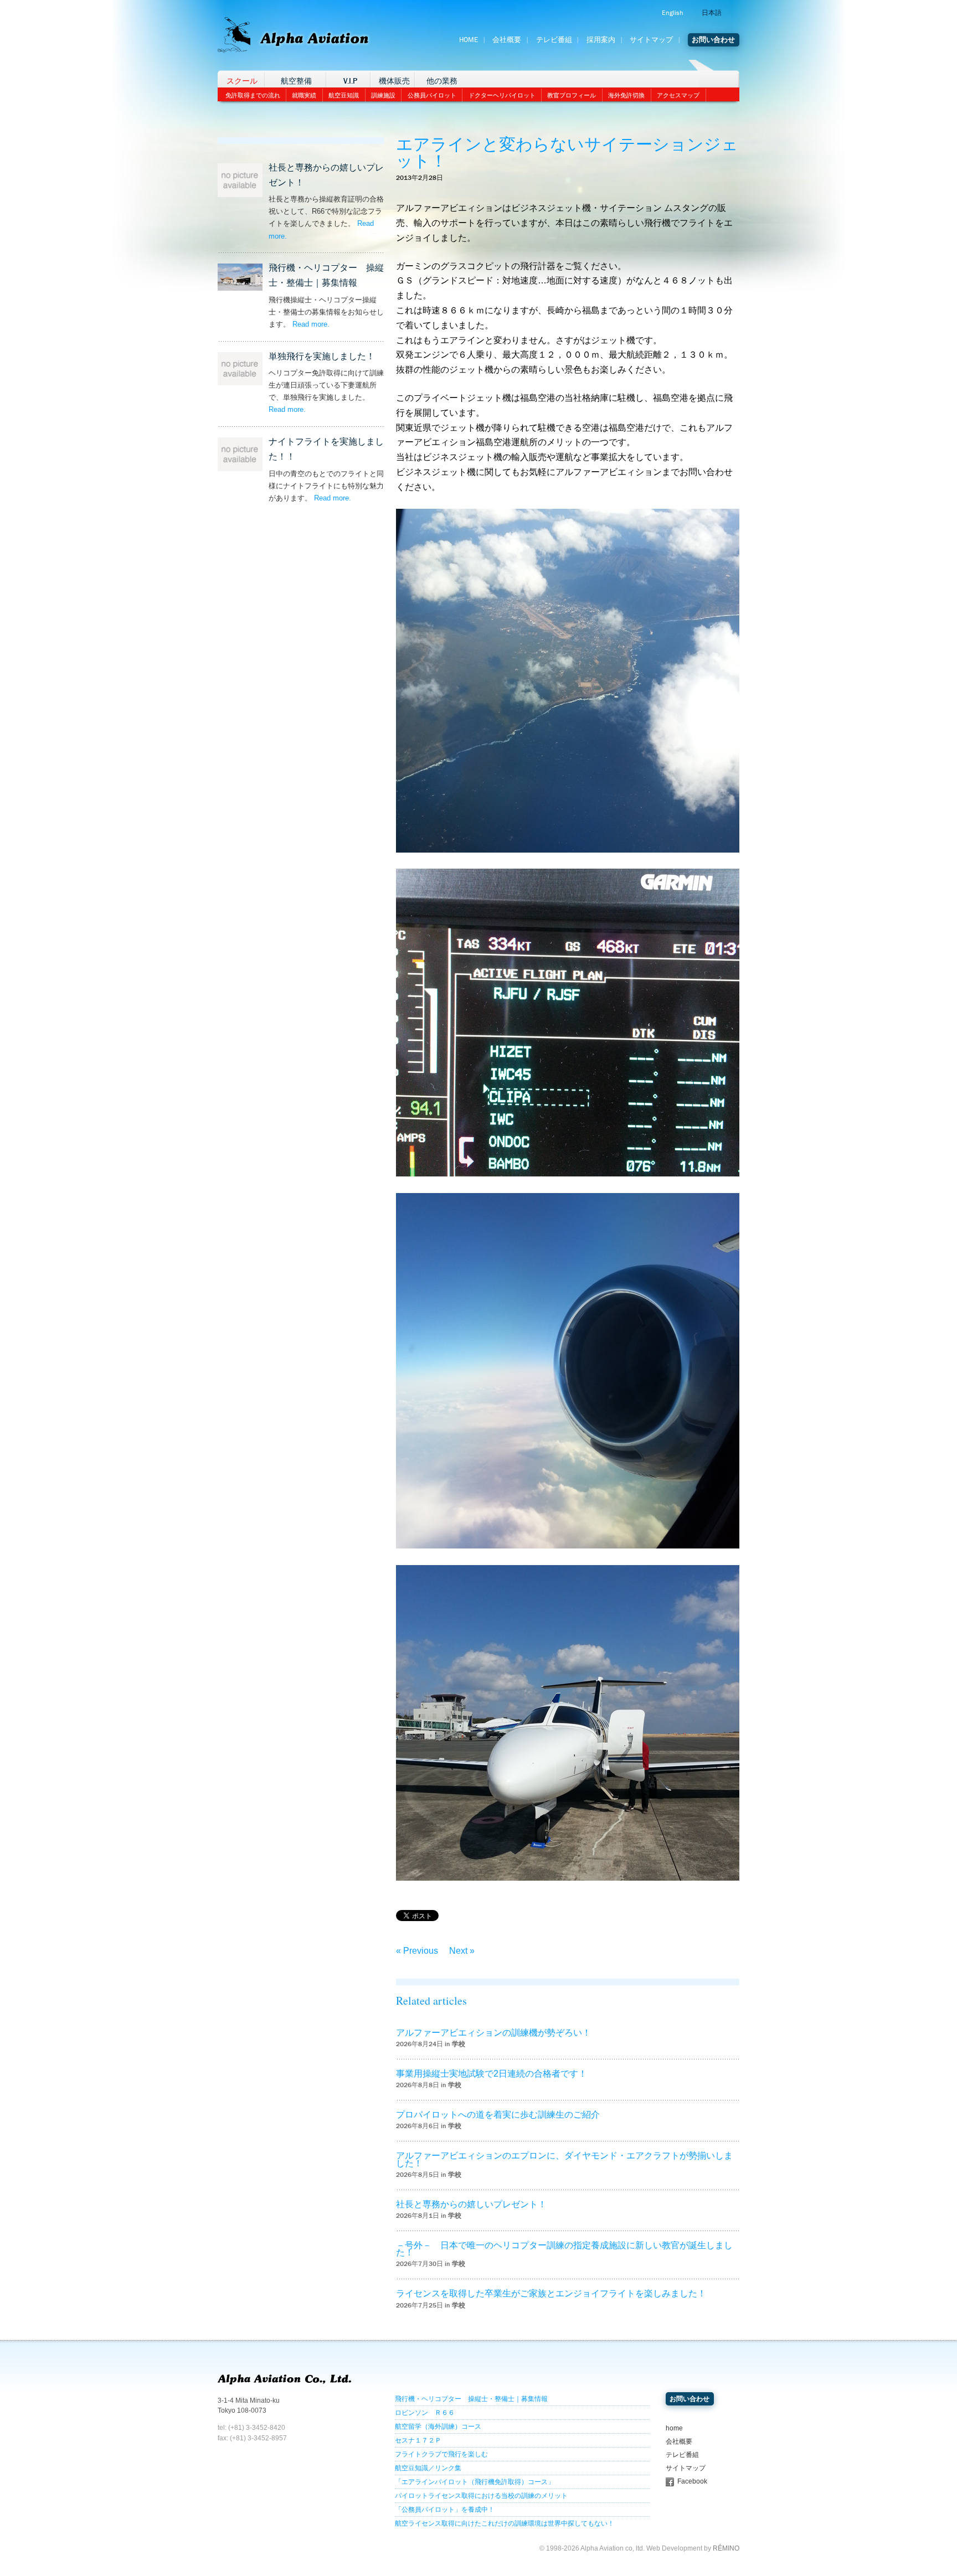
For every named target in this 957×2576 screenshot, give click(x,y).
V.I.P (350, 81)
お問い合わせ (713, 40)
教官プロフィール (572, 95)
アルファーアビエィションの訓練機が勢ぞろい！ (493, 2033)
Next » (462, 1951)
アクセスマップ (678, 95)
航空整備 (296, 81)
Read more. (311, 324)
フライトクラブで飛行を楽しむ (441, 2454)
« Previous (417, 1951)
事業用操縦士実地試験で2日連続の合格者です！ (492, 2074)
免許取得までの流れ (253, 95)
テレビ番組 (554, 40)
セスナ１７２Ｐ (418, 2440)
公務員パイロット (432, 95)
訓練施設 (383, 95)
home (674, 2428)
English (672, 13)
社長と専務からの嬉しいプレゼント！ (471, 2204)
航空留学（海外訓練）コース (438, 2427)
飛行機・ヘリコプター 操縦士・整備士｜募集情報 (471, 2399)
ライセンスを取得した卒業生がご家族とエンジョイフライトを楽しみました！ (551, 2293)
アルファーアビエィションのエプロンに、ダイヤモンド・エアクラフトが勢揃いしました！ (564, 2159)
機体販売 (394, 81)
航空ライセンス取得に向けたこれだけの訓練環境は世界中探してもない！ (505, 2523)
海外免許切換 (626, 95)
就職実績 (304, 95)
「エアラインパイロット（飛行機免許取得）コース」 (475, 2482)
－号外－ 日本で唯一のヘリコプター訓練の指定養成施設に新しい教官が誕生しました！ (564, 2249)
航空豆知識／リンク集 (428, 2468)
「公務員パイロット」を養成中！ (445, 2510)
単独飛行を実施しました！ (322, 356)
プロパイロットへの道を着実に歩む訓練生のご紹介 (498, 2115)
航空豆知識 (344, 95)
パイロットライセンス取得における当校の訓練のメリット (481, 2496)
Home (469, 40)
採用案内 (601, 40)
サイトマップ (651, 40)
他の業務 (442, 81)
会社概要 (507, 40)
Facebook (692, 2481)
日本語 (712, 13)
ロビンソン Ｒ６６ (425, 2413)
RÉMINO (726, 2548)
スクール (242, 81)
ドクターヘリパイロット (502, 95)
